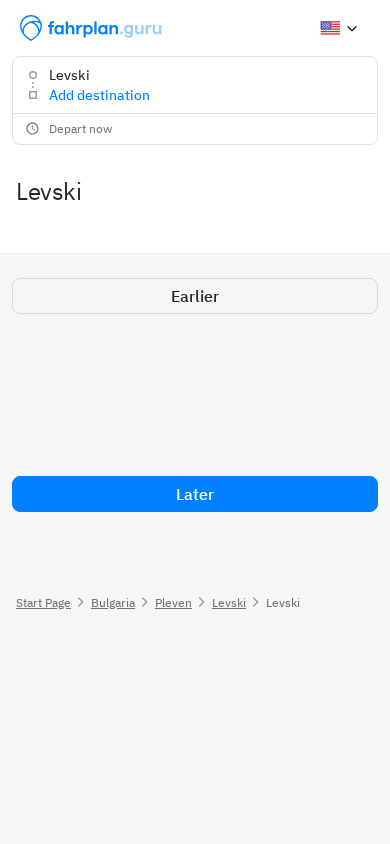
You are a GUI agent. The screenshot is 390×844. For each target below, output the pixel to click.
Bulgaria (113, 602)
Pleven (173, 602)
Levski (229, 602)
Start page (43, 602)
